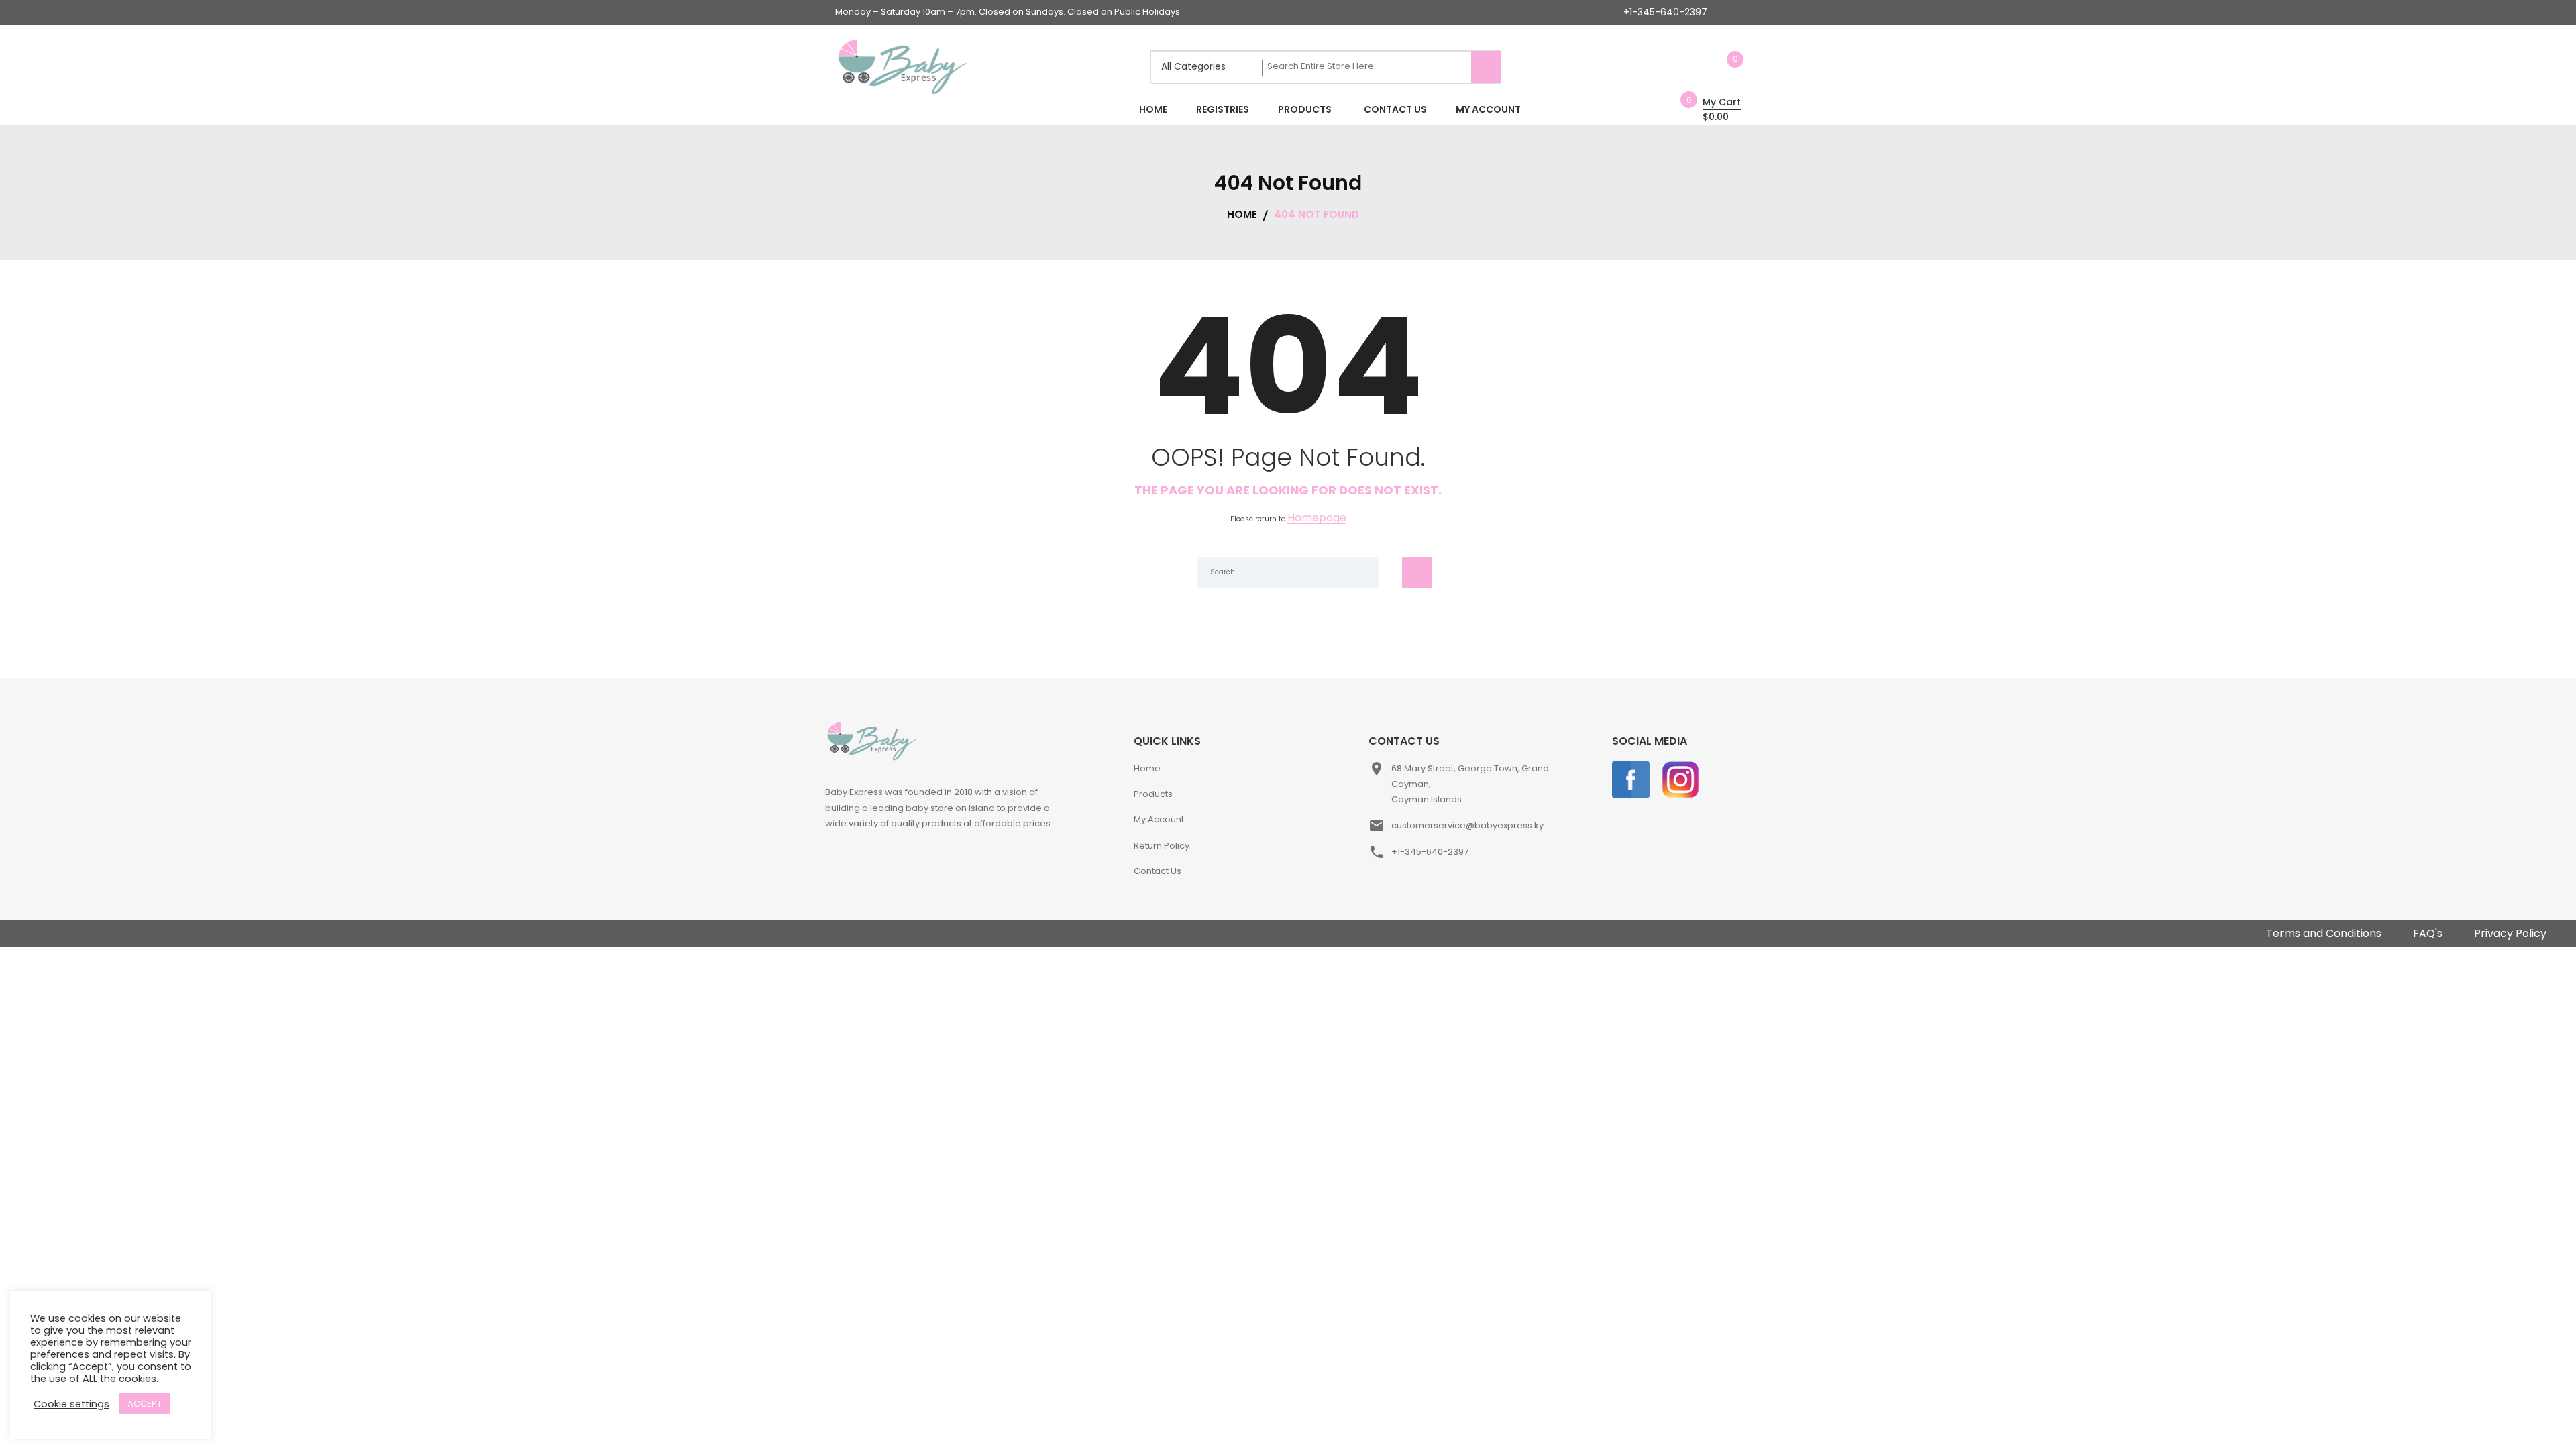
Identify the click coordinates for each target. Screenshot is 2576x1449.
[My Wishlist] (1721, 67)
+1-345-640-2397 (1665, 12)
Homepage (1317, 518)
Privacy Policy (2510, 933)
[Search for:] (1288, 573)
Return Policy (1162, 846)
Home (1147, 768)
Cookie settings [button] (71, 1404)
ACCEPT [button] (145, 1404)
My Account (1159, 819)
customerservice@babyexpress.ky (1467, 825)
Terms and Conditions (2324, 933)
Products (1153, 794)
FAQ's (2428, 933)
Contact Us (1158, 871)
